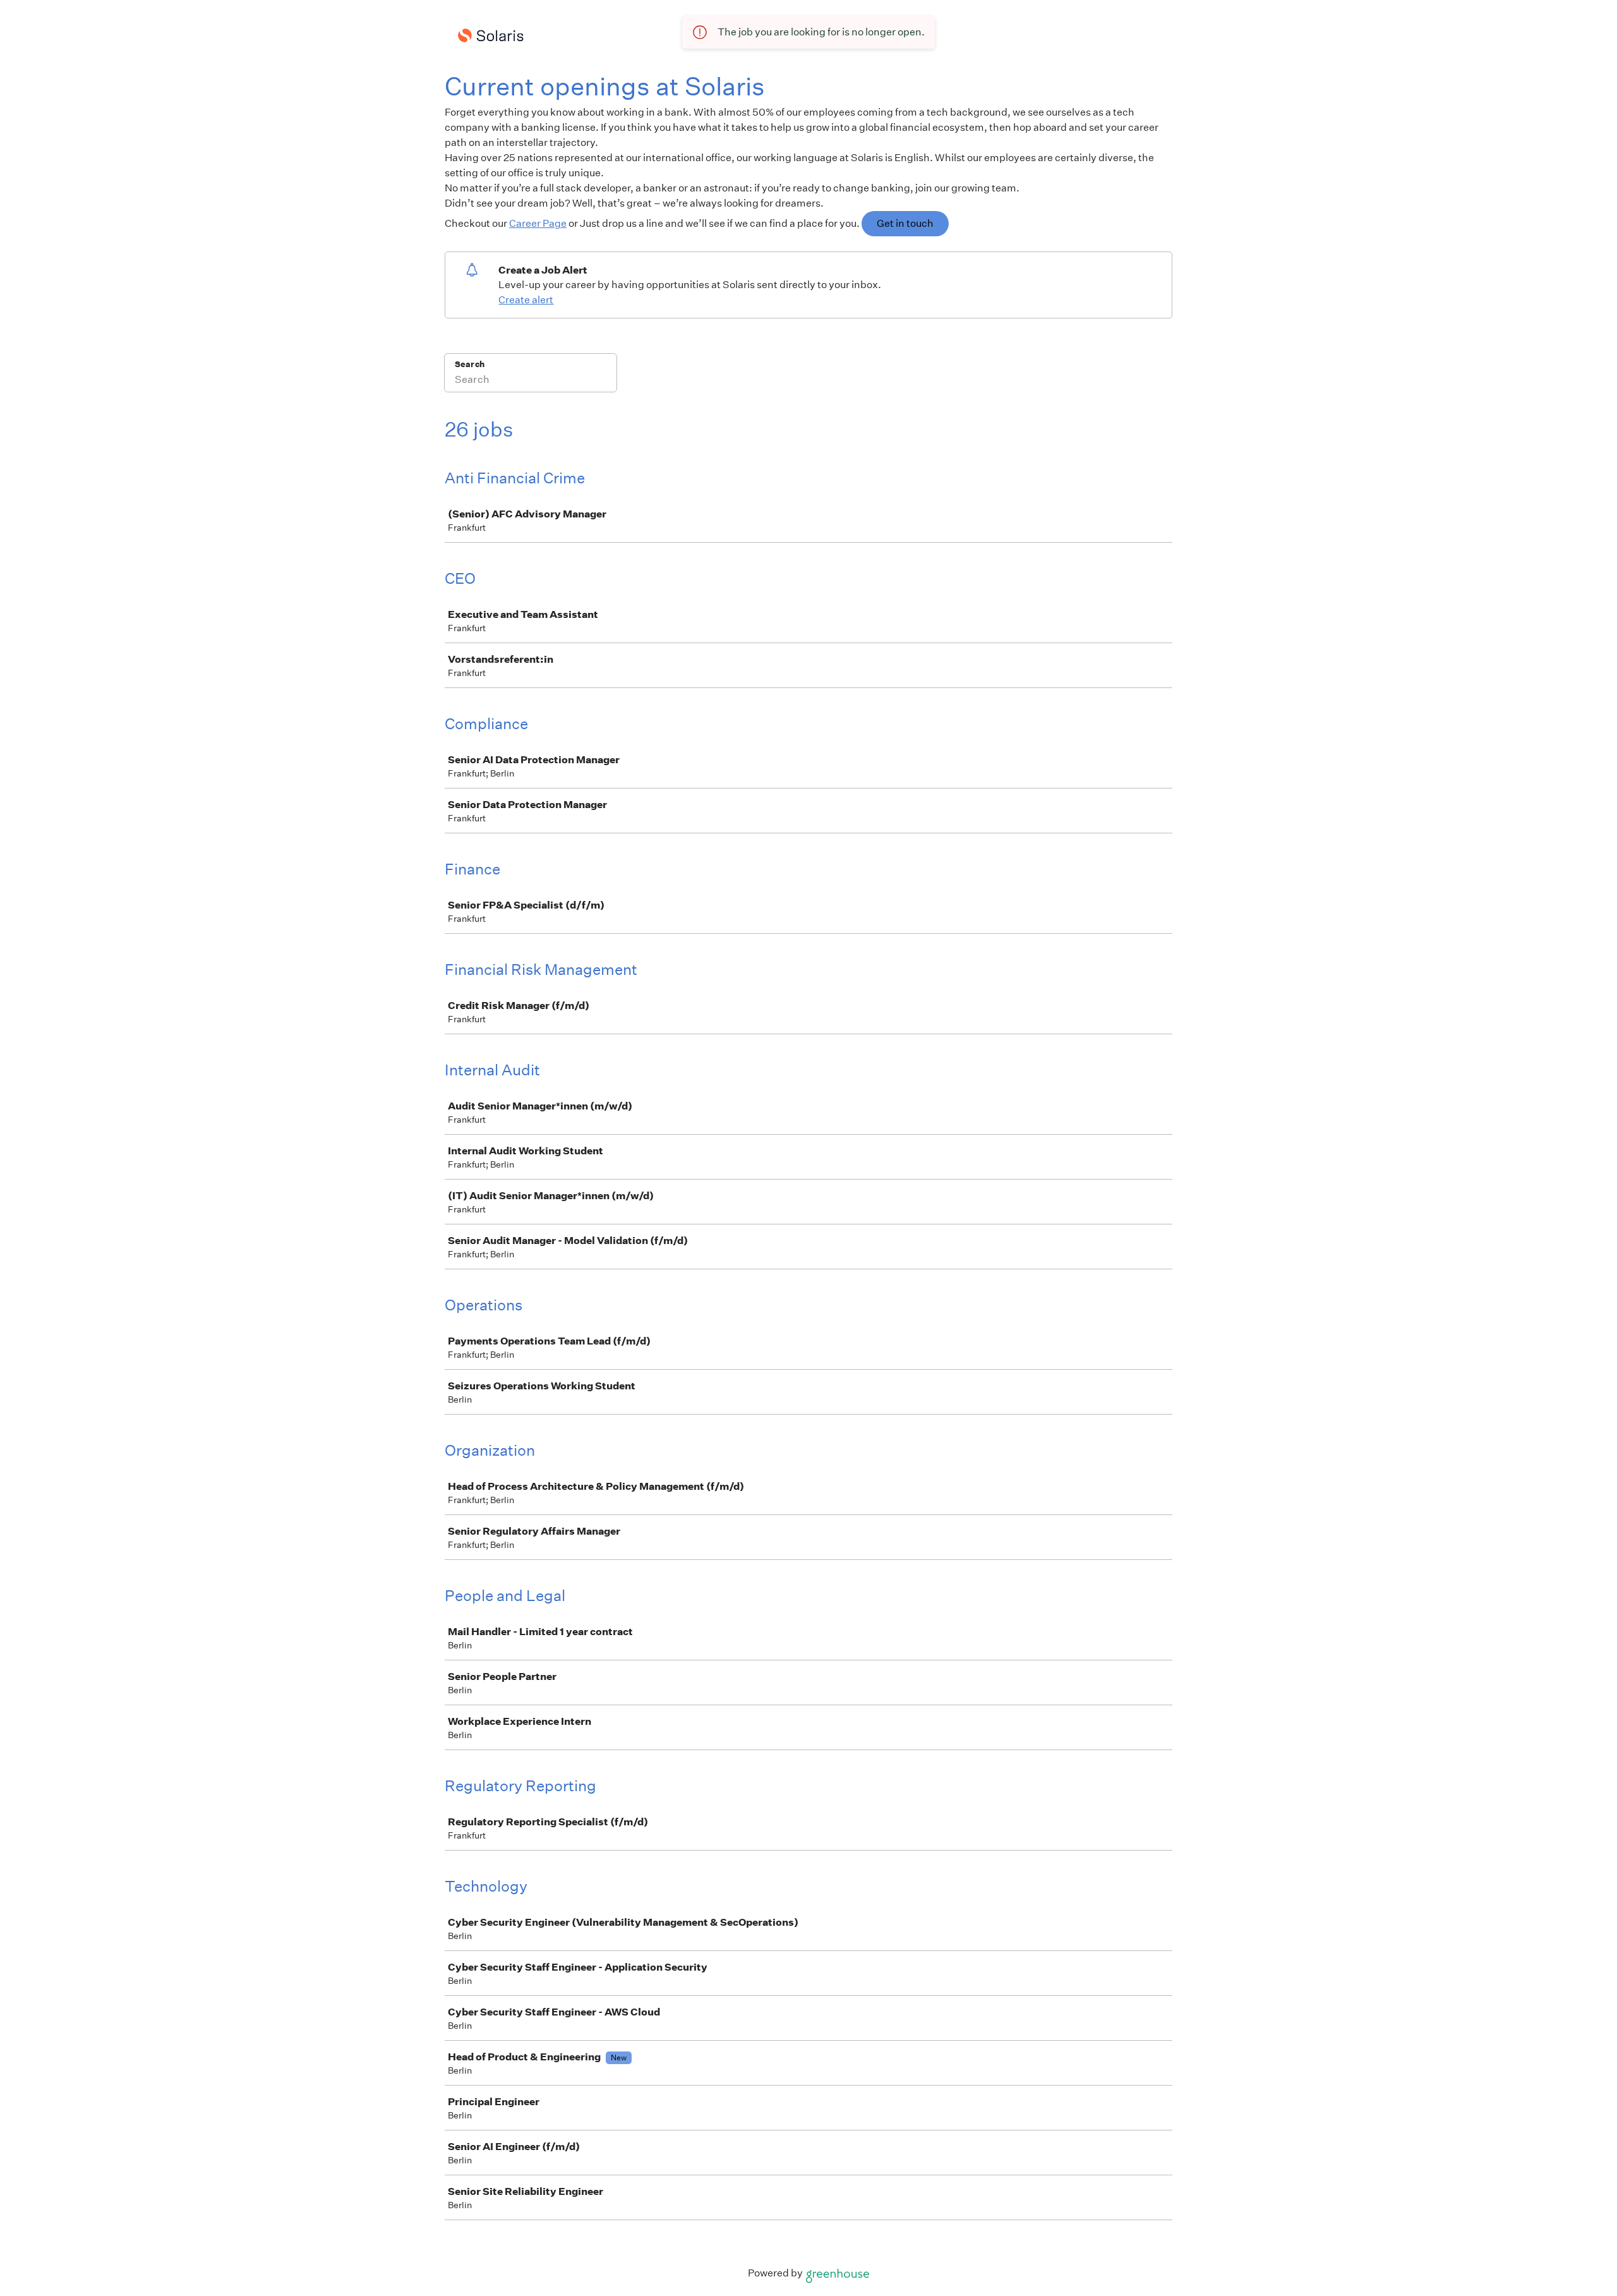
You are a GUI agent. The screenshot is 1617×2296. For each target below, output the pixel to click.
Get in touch (905, 223)
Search (470, 364)
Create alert (526, 300)
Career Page (538, 223)
